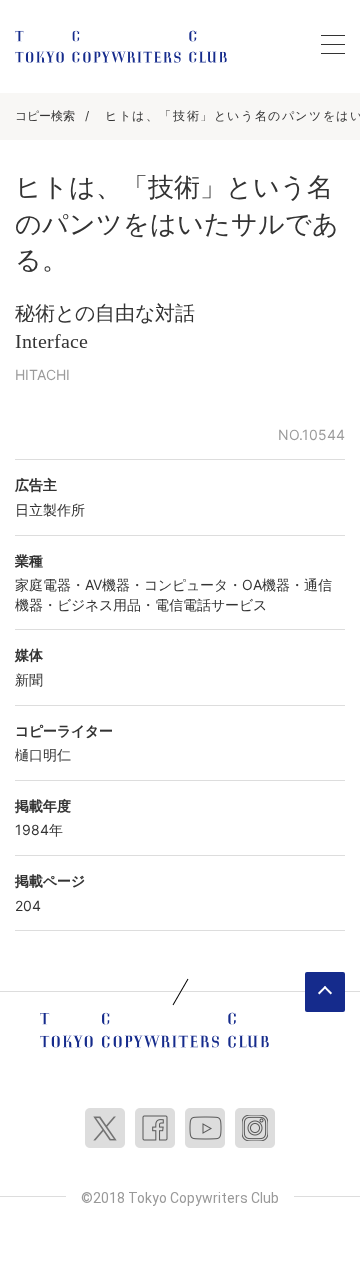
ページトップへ (325, 992)
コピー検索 (45, 115)
